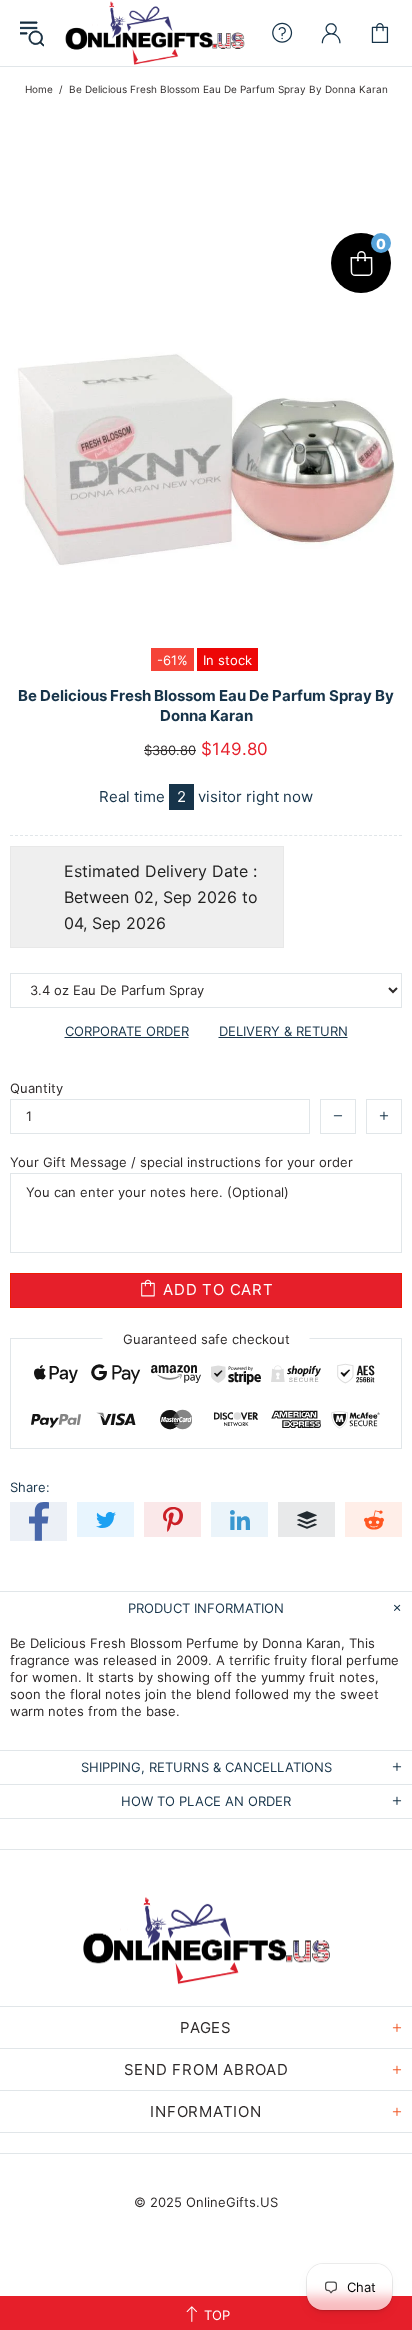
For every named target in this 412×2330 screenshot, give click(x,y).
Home (39, 89)
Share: (30, 1487)
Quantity (36, 1088)
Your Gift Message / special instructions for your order (181, 1162)
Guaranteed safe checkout (206, 1338)
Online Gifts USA (154, 33)
